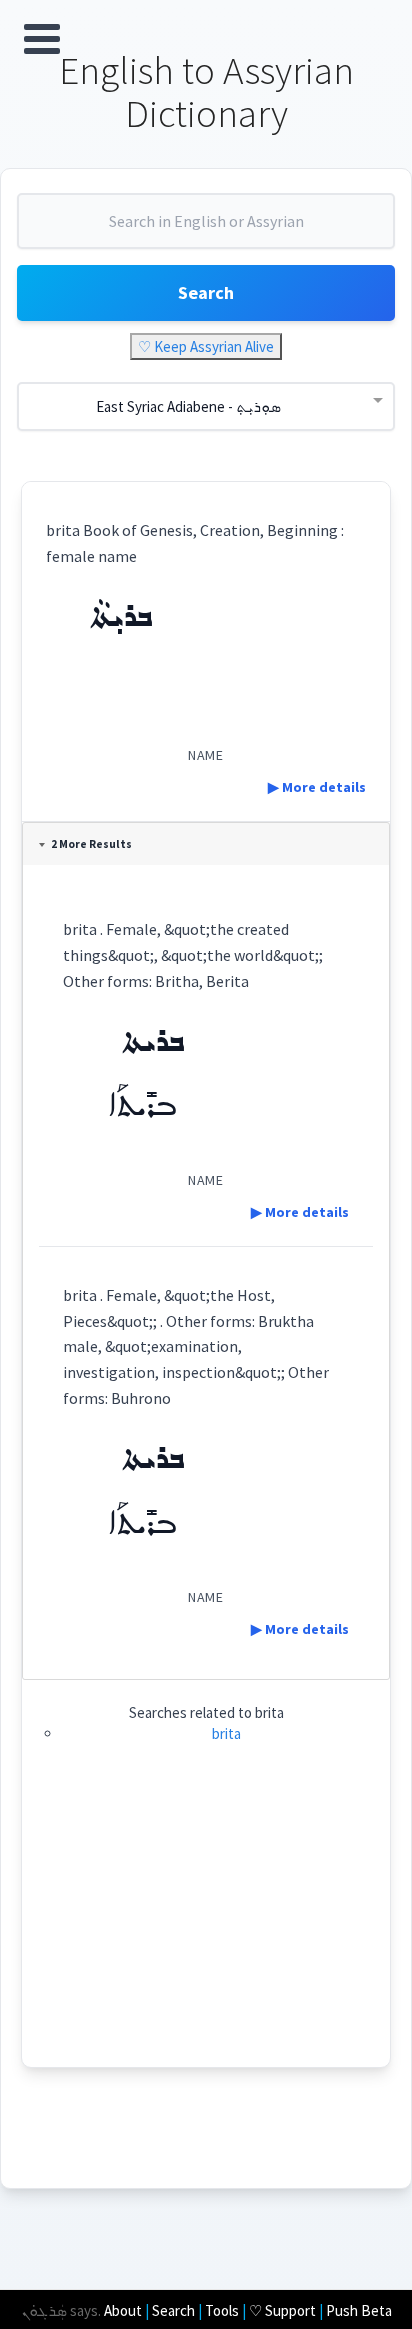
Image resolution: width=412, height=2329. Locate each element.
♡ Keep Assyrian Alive (206, 346)
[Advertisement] (206, 1927)
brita (226, 1733)
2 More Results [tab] (91, 844)
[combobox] (206, 229)
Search (206, 292)
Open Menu (42, 39)
